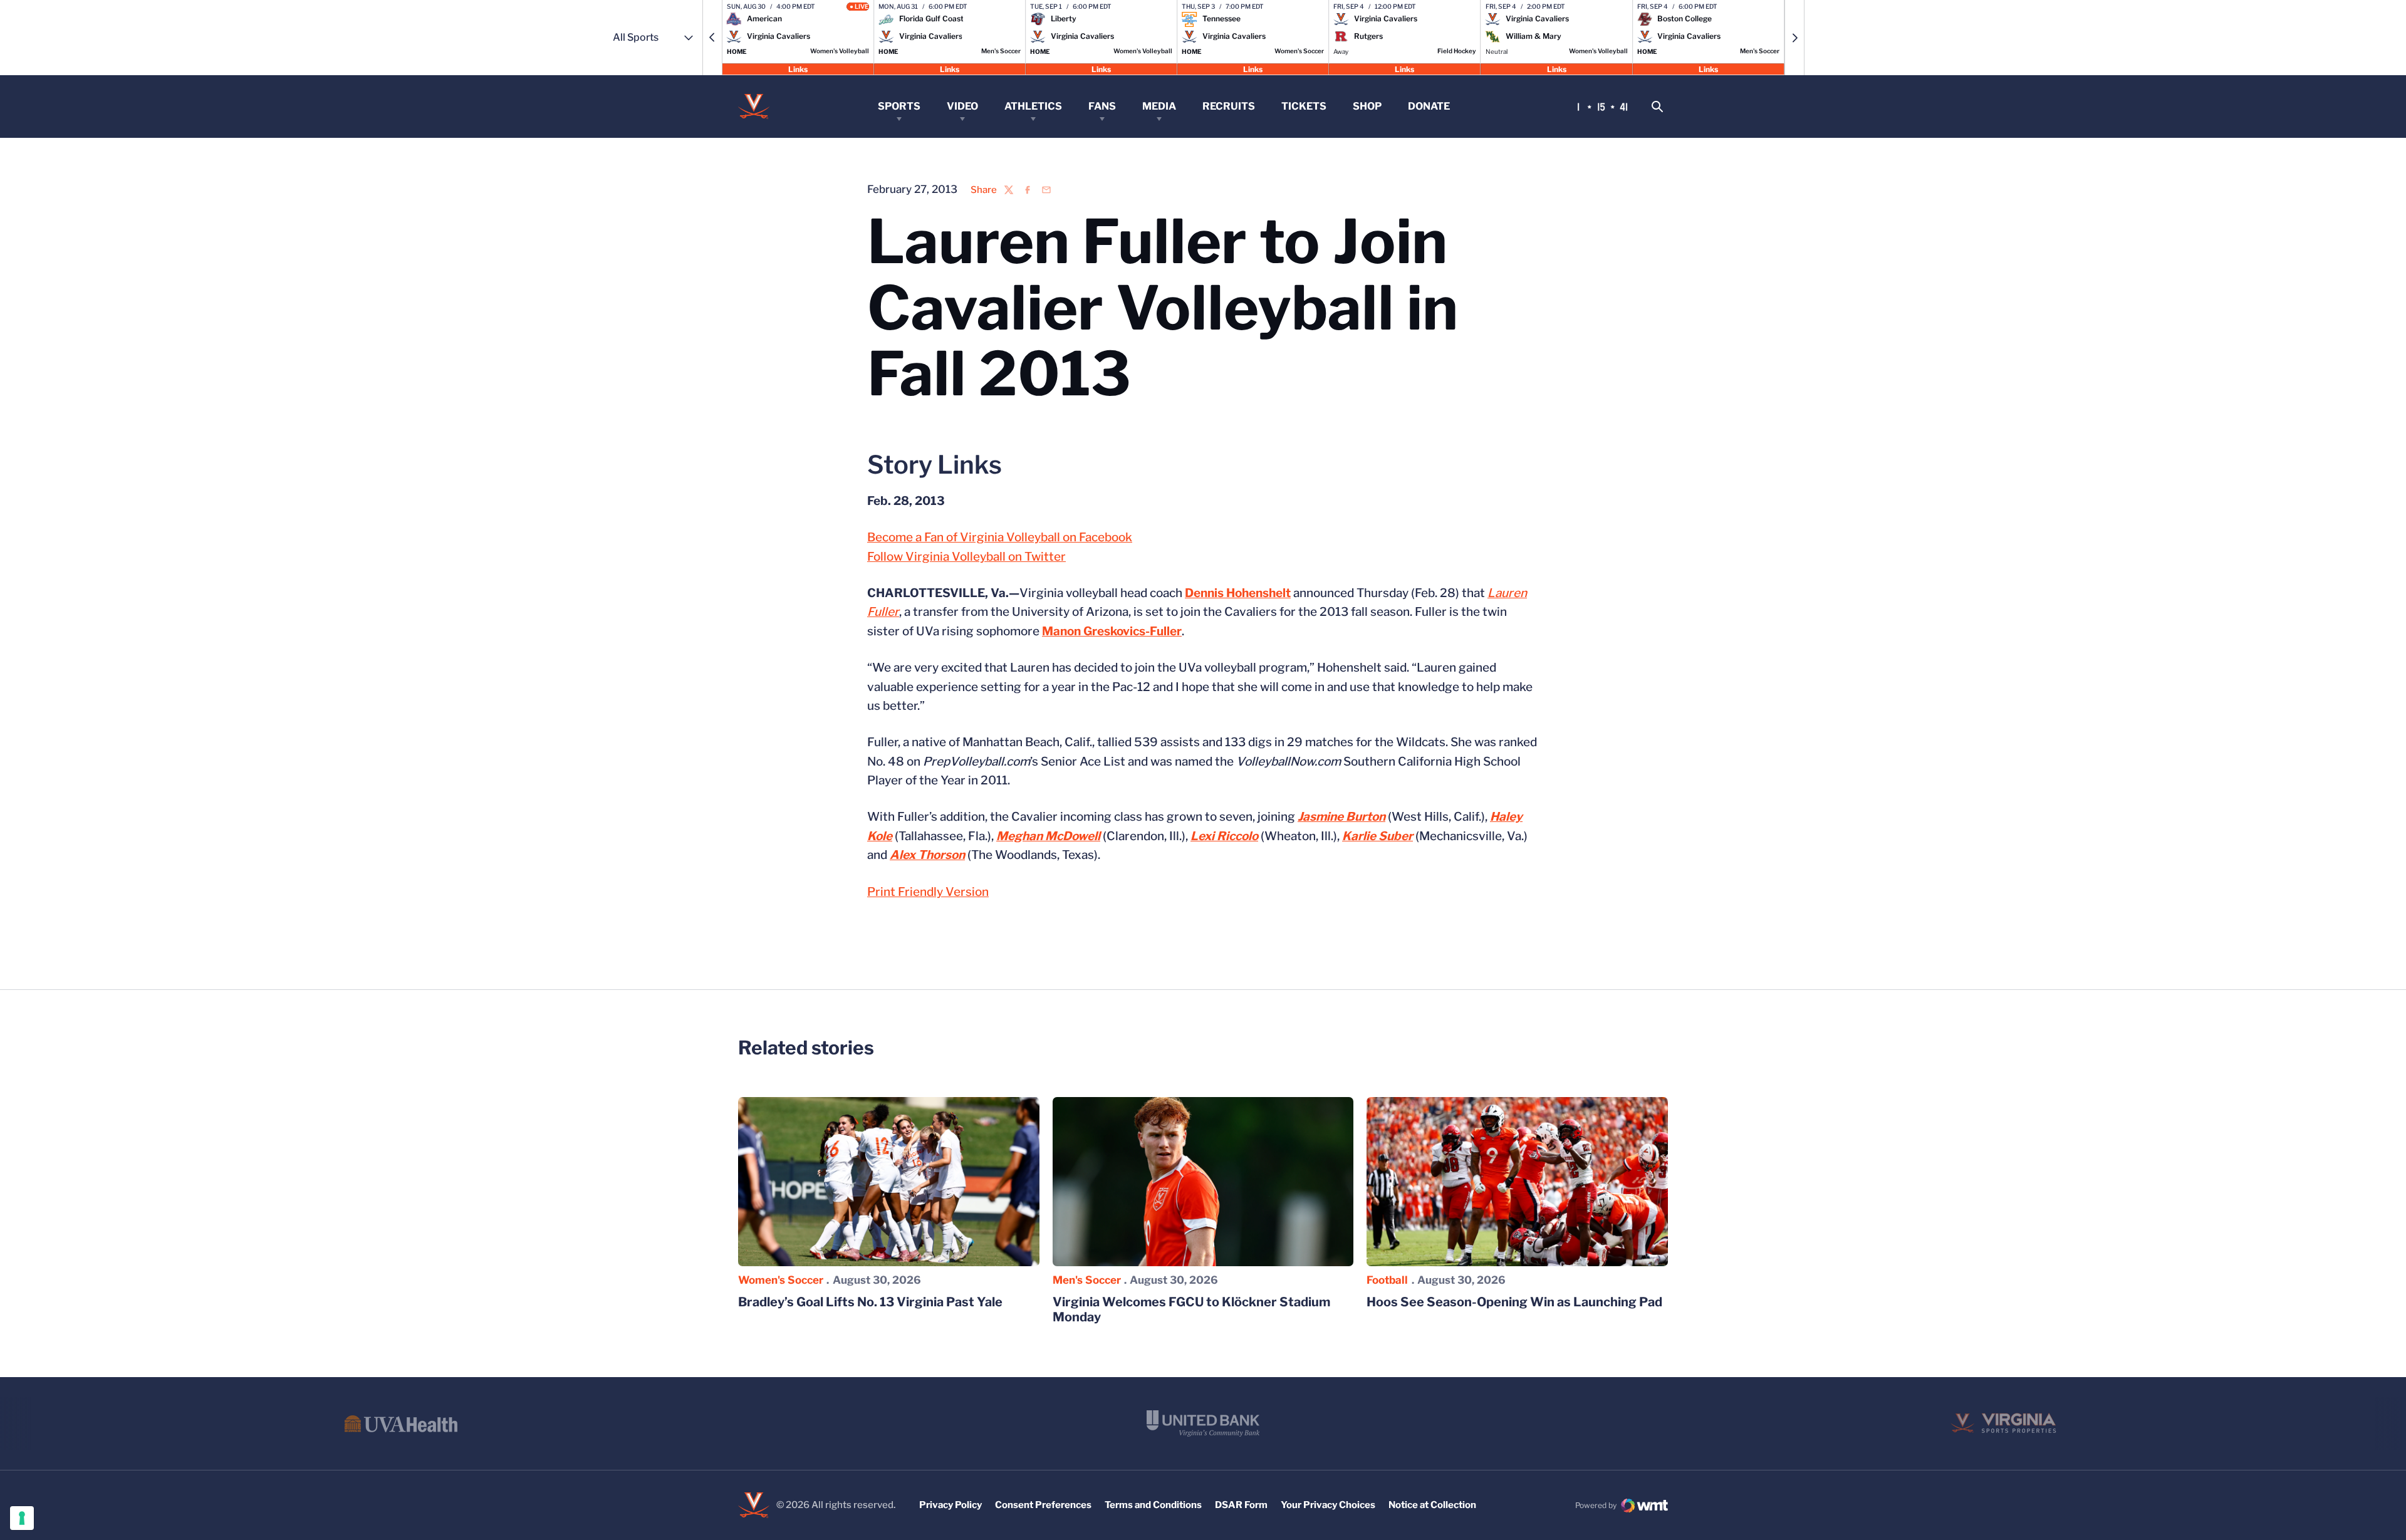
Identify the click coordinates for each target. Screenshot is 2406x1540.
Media (1159, 106)
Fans (1102, 106)
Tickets (1304, 106)
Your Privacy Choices (1328, 1505)
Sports (899, 106)
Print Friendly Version (928, 892)
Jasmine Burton (1341, 817)
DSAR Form (1241, 1505)
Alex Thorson (927, 855)
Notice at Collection (1432, 1505)
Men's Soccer (1087, 1280)
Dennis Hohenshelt (1238, 593)
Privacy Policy (950, 1505)
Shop (1367, 106)
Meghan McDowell (1048, 836)
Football (1387, 1280)
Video (962, 106)
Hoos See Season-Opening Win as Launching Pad (1514, 1302)
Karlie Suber (1377, 836)
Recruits (1229, 106)
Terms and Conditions (1153, 1505)
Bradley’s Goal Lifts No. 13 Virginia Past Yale (870, 1302)
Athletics (1033, 106)
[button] (712, 38)
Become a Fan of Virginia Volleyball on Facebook (1000, 537)
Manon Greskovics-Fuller (1112, 631)
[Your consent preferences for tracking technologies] (22, 1518)
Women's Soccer (781, 1280)
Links (798, 69)
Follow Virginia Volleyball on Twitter (966, 557)
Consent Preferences (1043, 1505)
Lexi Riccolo (1224, 836)
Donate (1429, 106)
